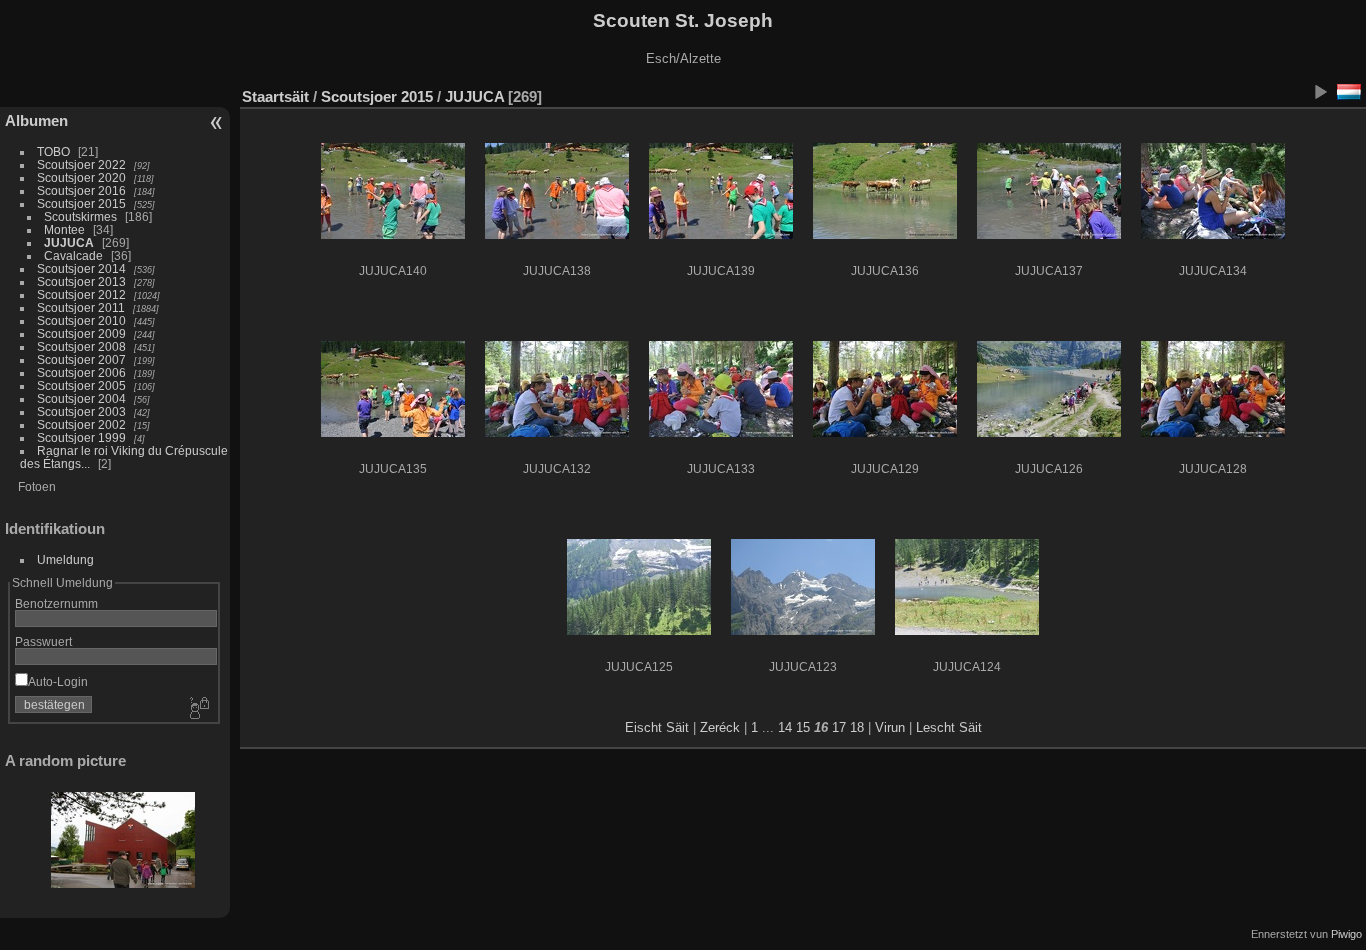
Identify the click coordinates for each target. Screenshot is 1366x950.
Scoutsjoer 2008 (81, 346)
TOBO (53, 151)
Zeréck (720, 727)
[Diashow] (1320, 92)
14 (785, 727)
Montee (64, 229)
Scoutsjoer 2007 (81, 359)
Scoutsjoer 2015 (81, 203)
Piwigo (1346, 934)
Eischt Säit (657, 727)
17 (839, 727)
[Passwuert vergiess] (198, 709)
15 (803, 727)
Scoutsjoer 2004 (81, 398)
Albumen (36, 120)
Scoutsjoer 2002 (81, 424)
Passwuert (43, 641)
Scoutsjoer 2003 (81, 411)
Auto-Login (58, 681)
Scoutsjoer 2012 (81, 294)
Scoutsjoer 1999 (81, 437)
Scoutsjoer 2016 (81, 190)
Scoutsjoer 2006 (81, 372)
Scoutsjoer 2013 (81, 281)
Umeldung (65, 559)
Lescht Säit (949, 727)
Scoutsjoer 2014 (81, 268)
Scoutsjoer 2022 (81, 164)
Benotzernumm (56, 603)
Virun (890, 727)
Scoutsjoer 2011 (81, 307)
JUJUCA (69, 242)
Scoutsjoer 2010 (81, 320)
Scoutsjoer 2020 (81, 177)
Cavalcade (73, 255)
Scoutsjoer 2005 (81, 385)
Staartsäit (275, 96)
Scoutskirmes (80, 216)
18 (857, 727)
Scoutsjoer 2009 (81, 333)
